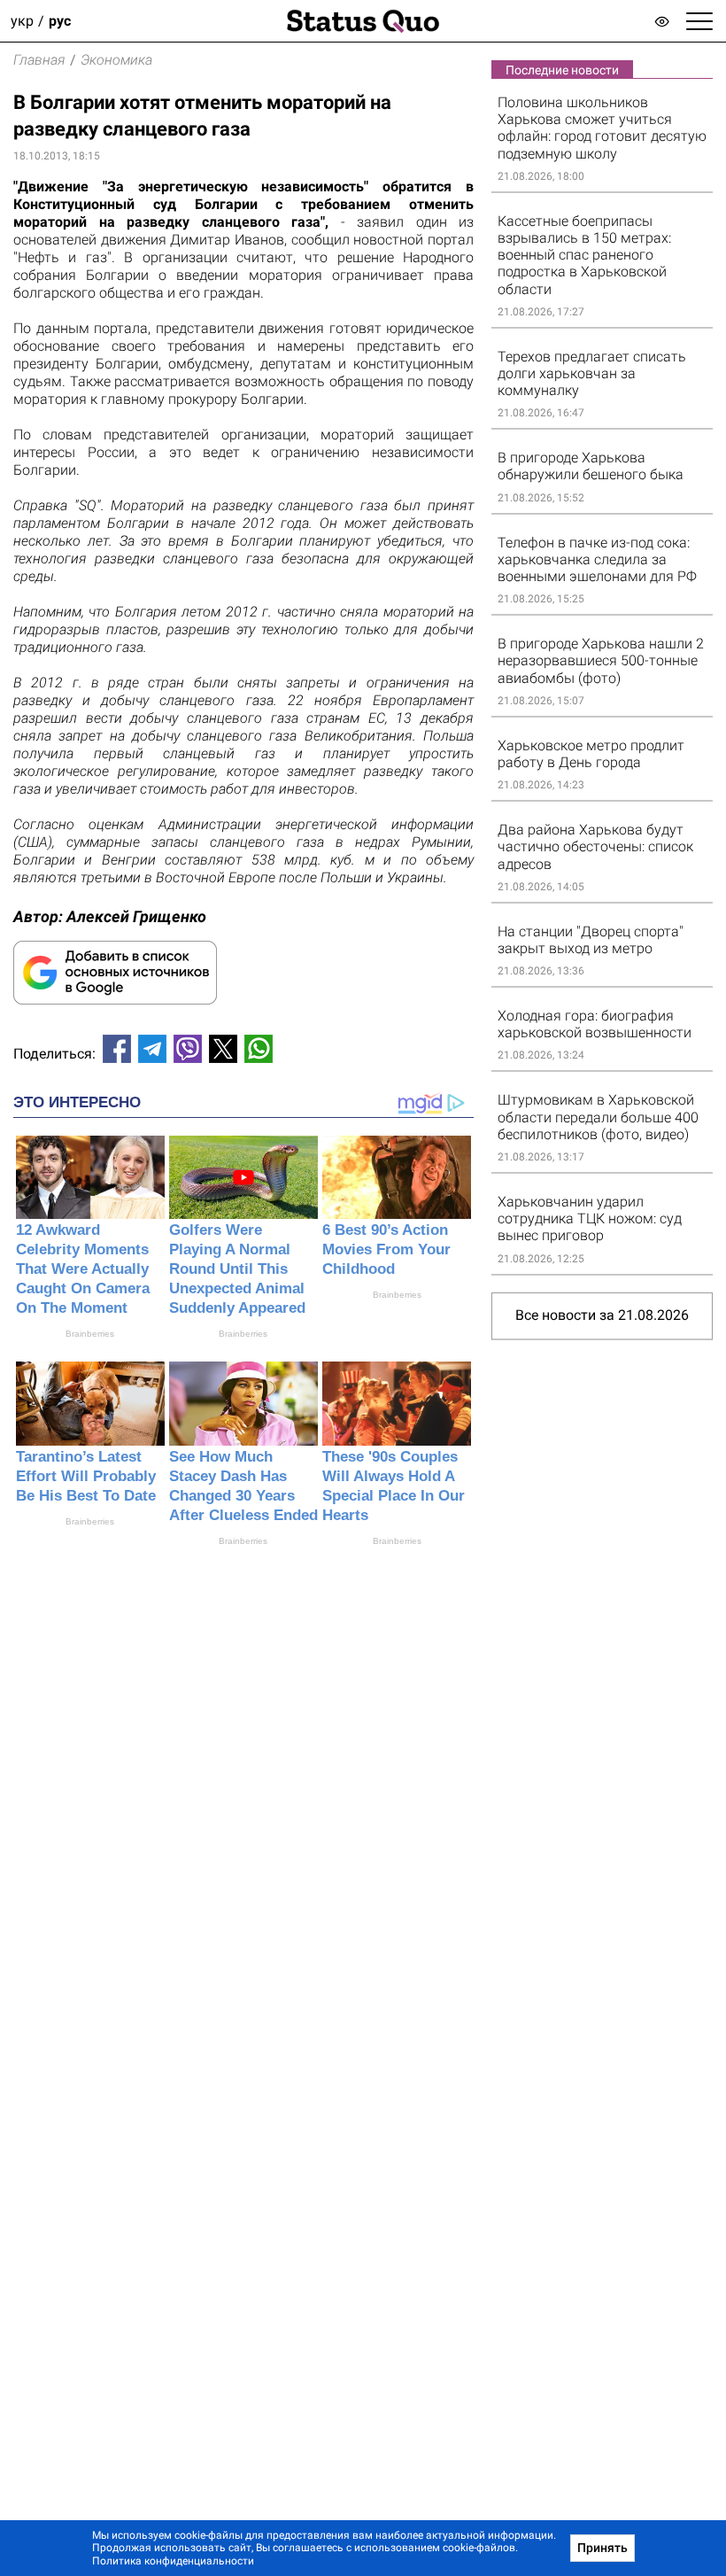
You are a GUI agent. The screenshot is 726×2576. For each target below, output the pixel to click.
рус (60, 21)
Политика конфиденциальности (173, 2561)
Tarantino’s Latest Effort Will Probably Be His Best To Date (86, 1476)
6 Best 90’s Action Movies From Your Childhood (386, 1249)
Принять (602, 2548)
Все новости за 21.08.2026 (602, 1315)
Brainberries (90, 1334)
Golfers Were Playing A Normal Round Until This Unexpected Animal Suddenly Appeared (237, 1269)
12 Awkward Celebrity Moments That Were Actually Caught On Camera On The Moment (83, 1269)
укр (22, 21)
